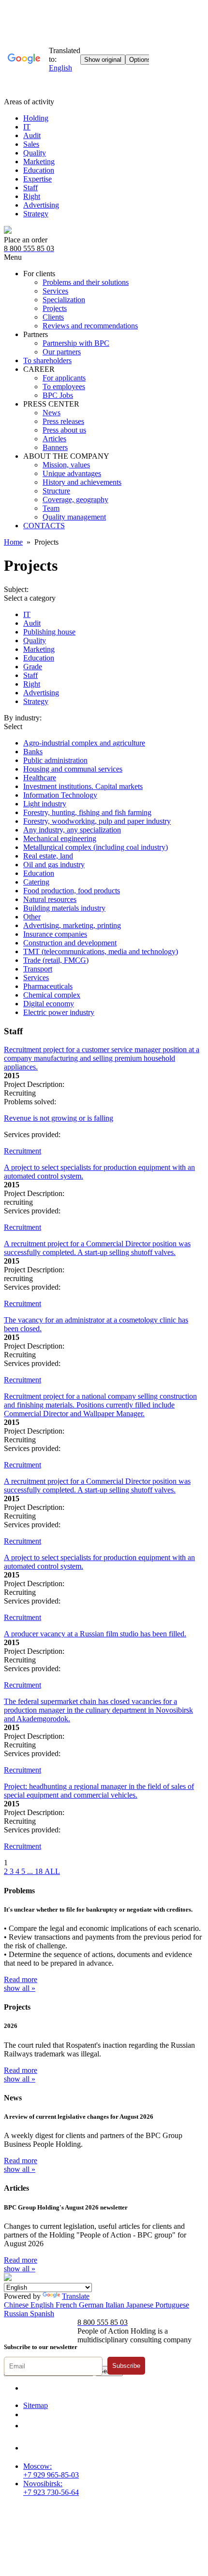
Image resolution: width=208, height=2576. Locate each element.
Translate (76, 2296)
